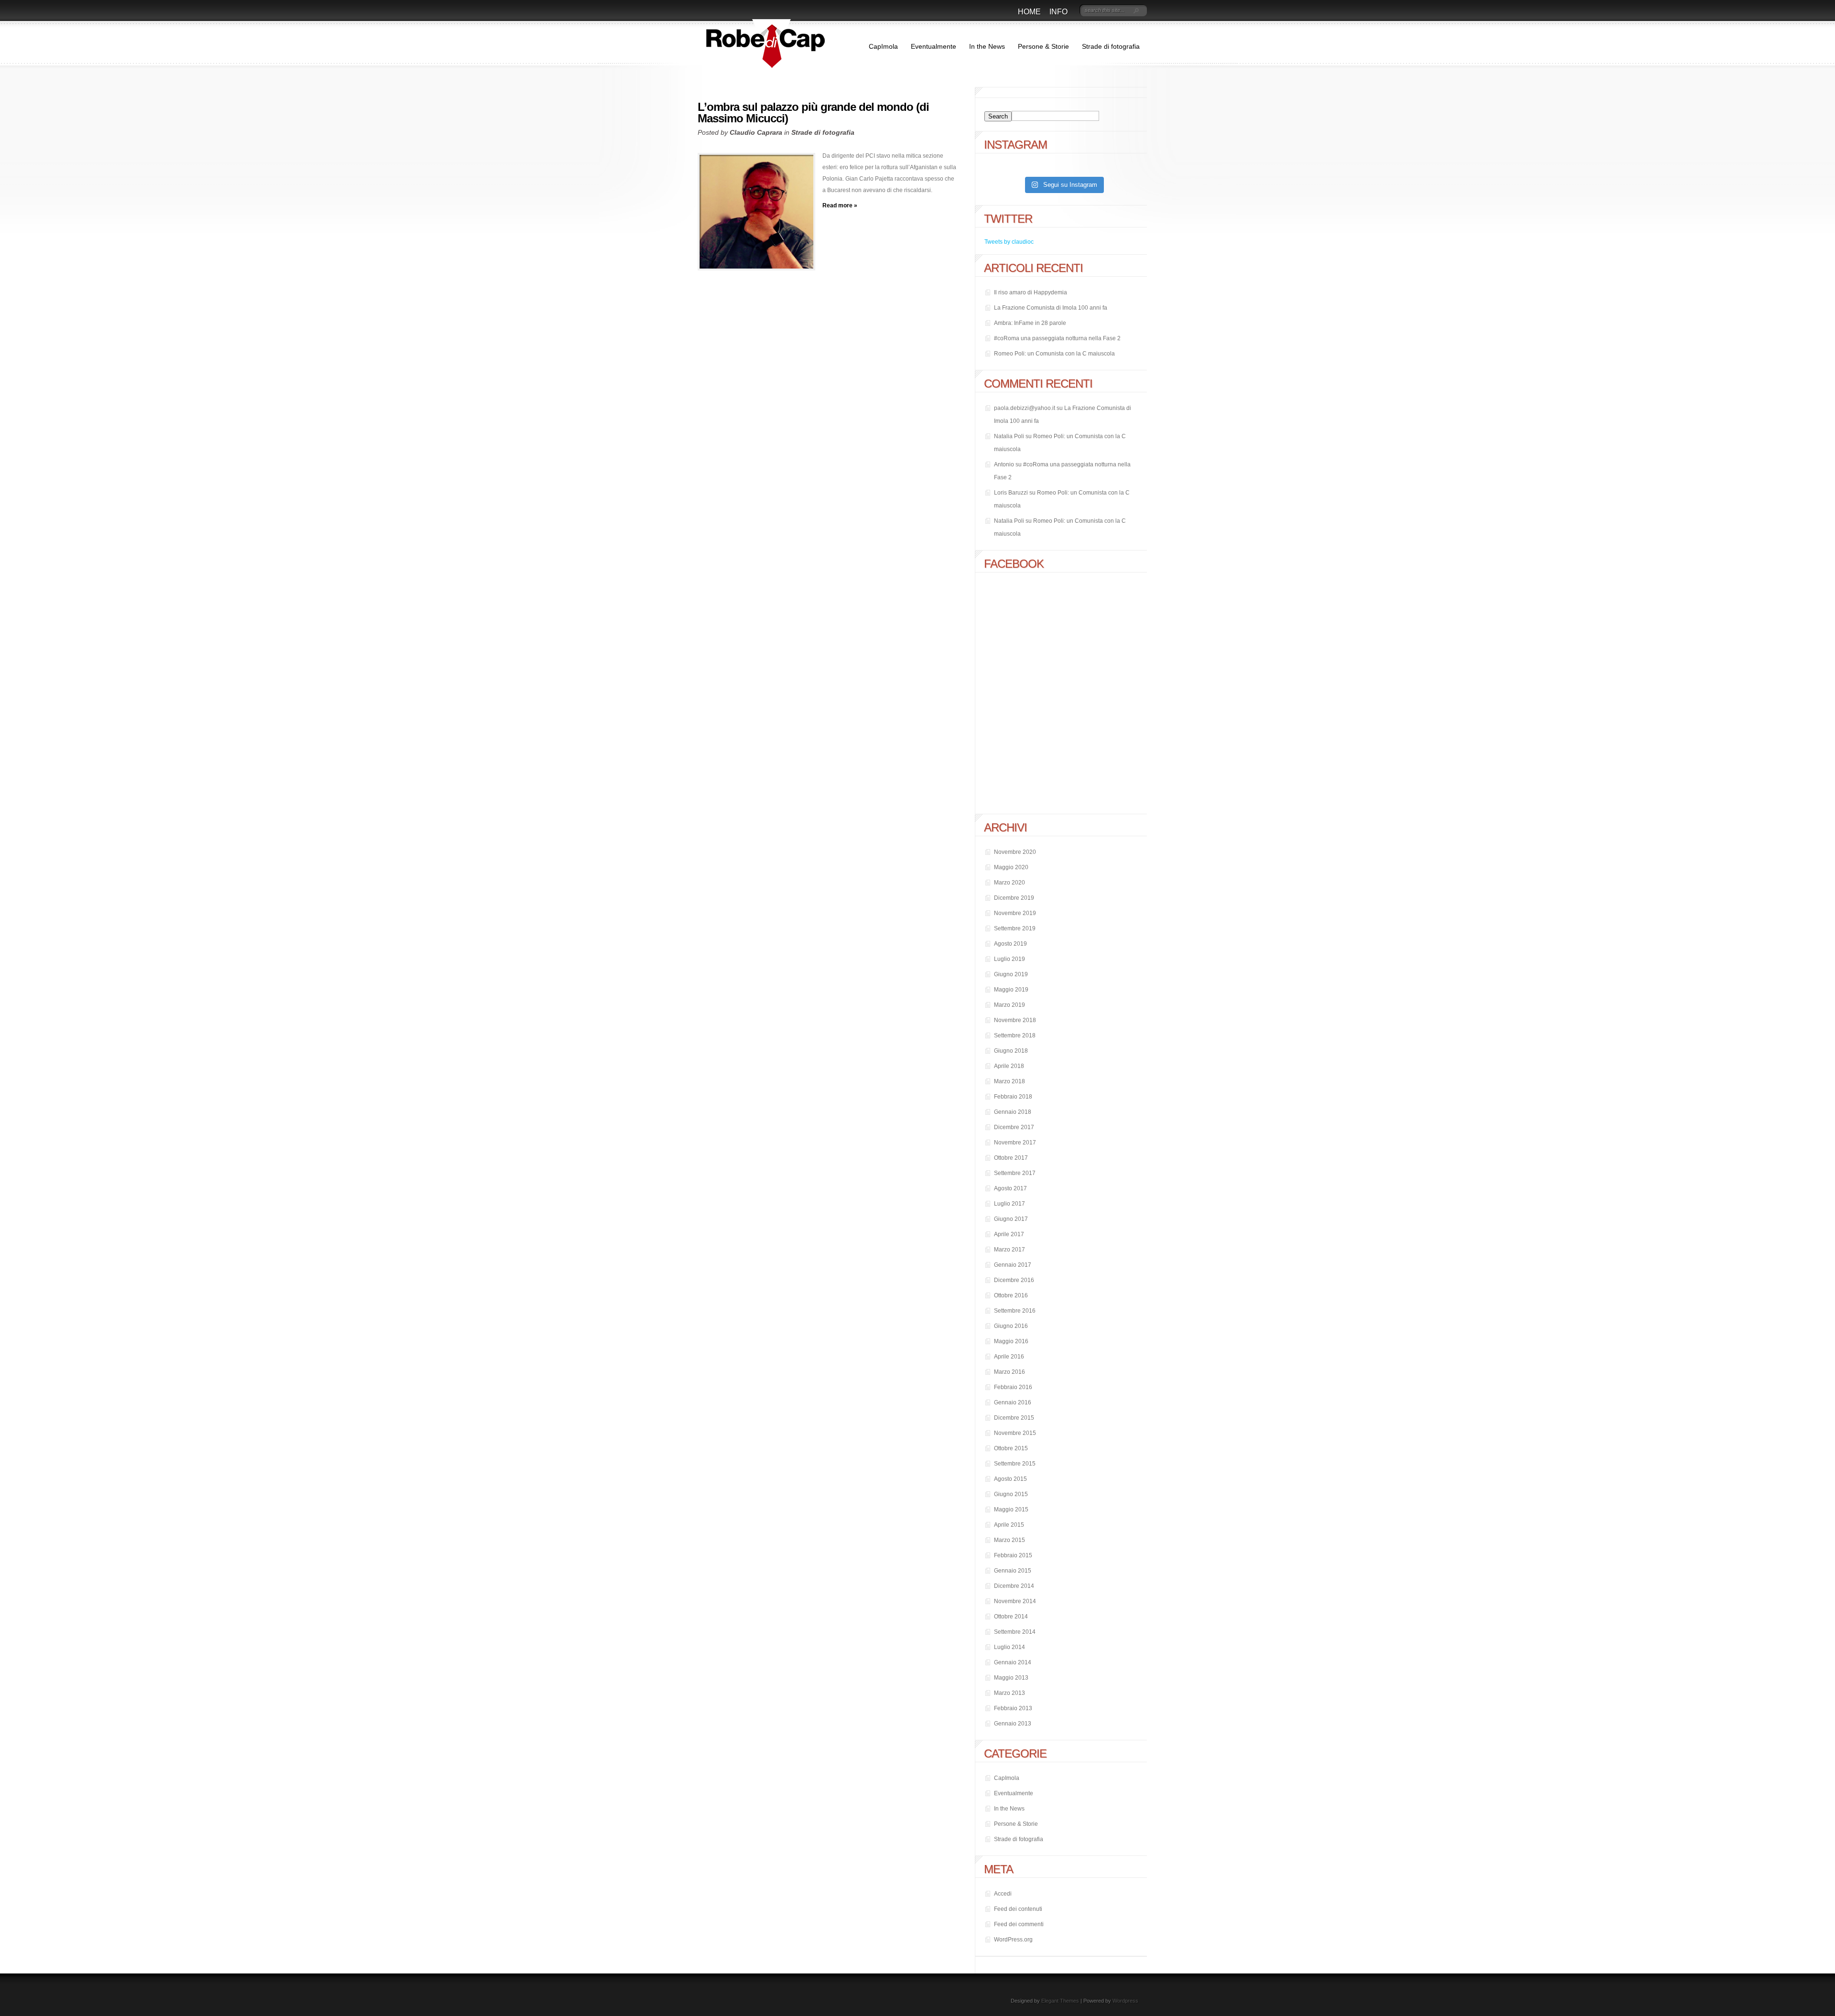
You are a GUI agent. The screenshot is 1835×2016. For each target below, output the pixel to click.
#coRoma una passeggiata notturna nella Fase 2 (1057, 338)
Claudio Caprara (756, 132)
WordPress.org (1013, 1940)
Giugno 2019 (1011, 974)
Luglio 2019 (1009, 959)
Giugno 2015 (1011, 1494)
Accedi (1003, 1894)
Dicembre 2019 (1014, 898)
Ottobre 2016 (1011, 1295)
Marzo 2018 (1009, 1081)
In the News (987, 46)
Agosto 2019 (1010, 944)
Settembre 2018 (1015, 1035)
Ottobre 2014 (1011, 1617)
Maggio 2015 (1011, 1509)
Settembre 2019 (1015, 928)
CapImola (883, 46)
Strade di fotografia (1111, 46)
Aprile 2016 (1009, 1357)
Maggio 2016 (1011, 1341)
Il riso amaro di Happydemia (1031, 292)
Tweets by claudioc (1009, 242)
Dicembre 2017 (1014, 1127)
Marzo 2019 (1009, 1005)
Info (1058, 12)
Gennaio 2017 (1013, 1265)
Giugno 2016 (1011, 1326)
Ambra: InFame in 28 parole (1030, 323)
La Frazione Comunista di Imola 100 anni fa (1051, 308)
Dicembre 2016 (1014, 1280)
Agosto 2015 (1010, 1479)
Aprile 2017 (1009, 1234)
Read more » (840, 205)
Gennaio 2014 (1013, 1662)
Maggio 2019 (1011, 990)
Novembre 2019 (1015, 913)
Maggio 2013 (1011, 1678)
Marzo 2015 (1009, 1540)
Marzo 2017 (1009, 1250)
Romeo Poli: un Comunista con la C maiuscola (1054, 354)
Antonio (1004, 464)
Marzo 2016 (1009, 1372)
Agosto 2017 (1010, 1188)
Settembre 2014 (1015, 1632)
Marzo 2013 (1009, 1693)
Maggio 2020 (1011, 867)
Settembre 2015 (1015, 1464)
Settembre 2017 (1015, 1173)
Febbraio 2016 (1013, 1387)
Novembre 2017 (1015, 1143)
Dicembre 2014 (1014, 1586)
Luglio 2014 (1009, 1647)
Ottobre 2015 (1011, 1448)
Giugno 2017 (1011, 1219)
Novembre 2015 (1015, 1433)
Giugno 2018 (1011, 1051)
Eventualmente (934, 46)
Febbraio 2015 (1013, 1555)
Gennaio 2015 (1013, 1571)
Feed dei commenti (1019, 1924)
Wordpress (1125, 2001)
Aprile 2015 (1009, 1525)
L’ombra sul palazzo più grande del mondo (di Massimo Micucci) (813, 113)
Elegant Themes (1060, 2001)
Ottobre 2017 (1011, 1158)
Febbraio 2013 (1013, 1708)
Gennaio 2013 (1013, 1724)
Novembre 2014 (1015, 1601)
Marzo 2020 (1009, 883)
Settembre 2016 (1015, 1311)
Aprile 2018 (1009, 1066)
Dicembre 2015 (1014, 1418)
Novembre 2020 (1015, 852)
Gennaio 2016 (1013, 1402)
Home (1029, 12)
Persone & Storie (1043, 46)
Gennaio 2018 (1013, 1112)
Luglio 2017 (1009, 1204)
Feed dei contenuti (1018, 1909)
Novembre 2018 (1015, 1020)
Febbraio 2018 (1013, 1097)
